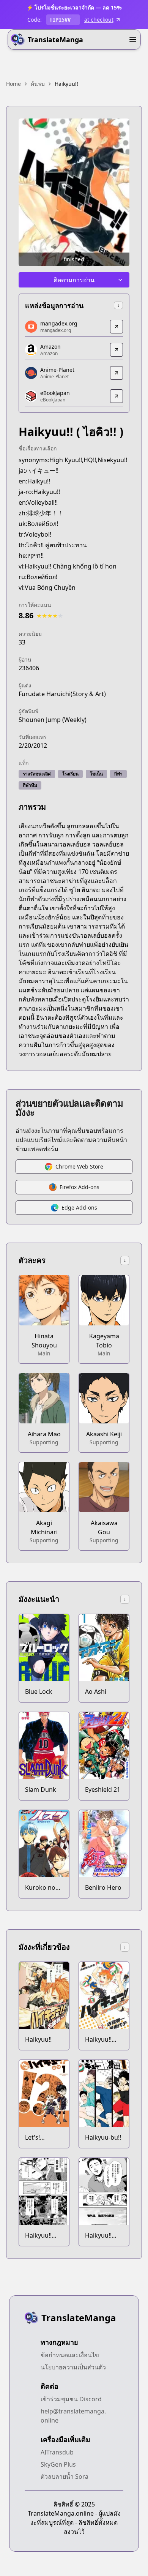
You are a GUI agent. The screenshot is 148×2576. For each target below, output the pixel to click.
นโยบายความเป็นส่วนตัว (73, 2367)
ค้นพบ (38, 84)
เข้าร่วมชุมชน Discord (71, 2399)
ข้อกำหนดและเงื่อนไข (70, 2355)
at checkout (99, 20)
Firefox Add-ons (80, 1187)
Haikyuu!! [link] (66, 84)
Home (13, 84)
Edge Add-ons (79, 1207)
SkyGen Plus (58, 2464)
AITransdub (57, 2452)
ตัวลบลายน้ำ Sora (65, 2476)
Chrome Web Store (79, 1166)
